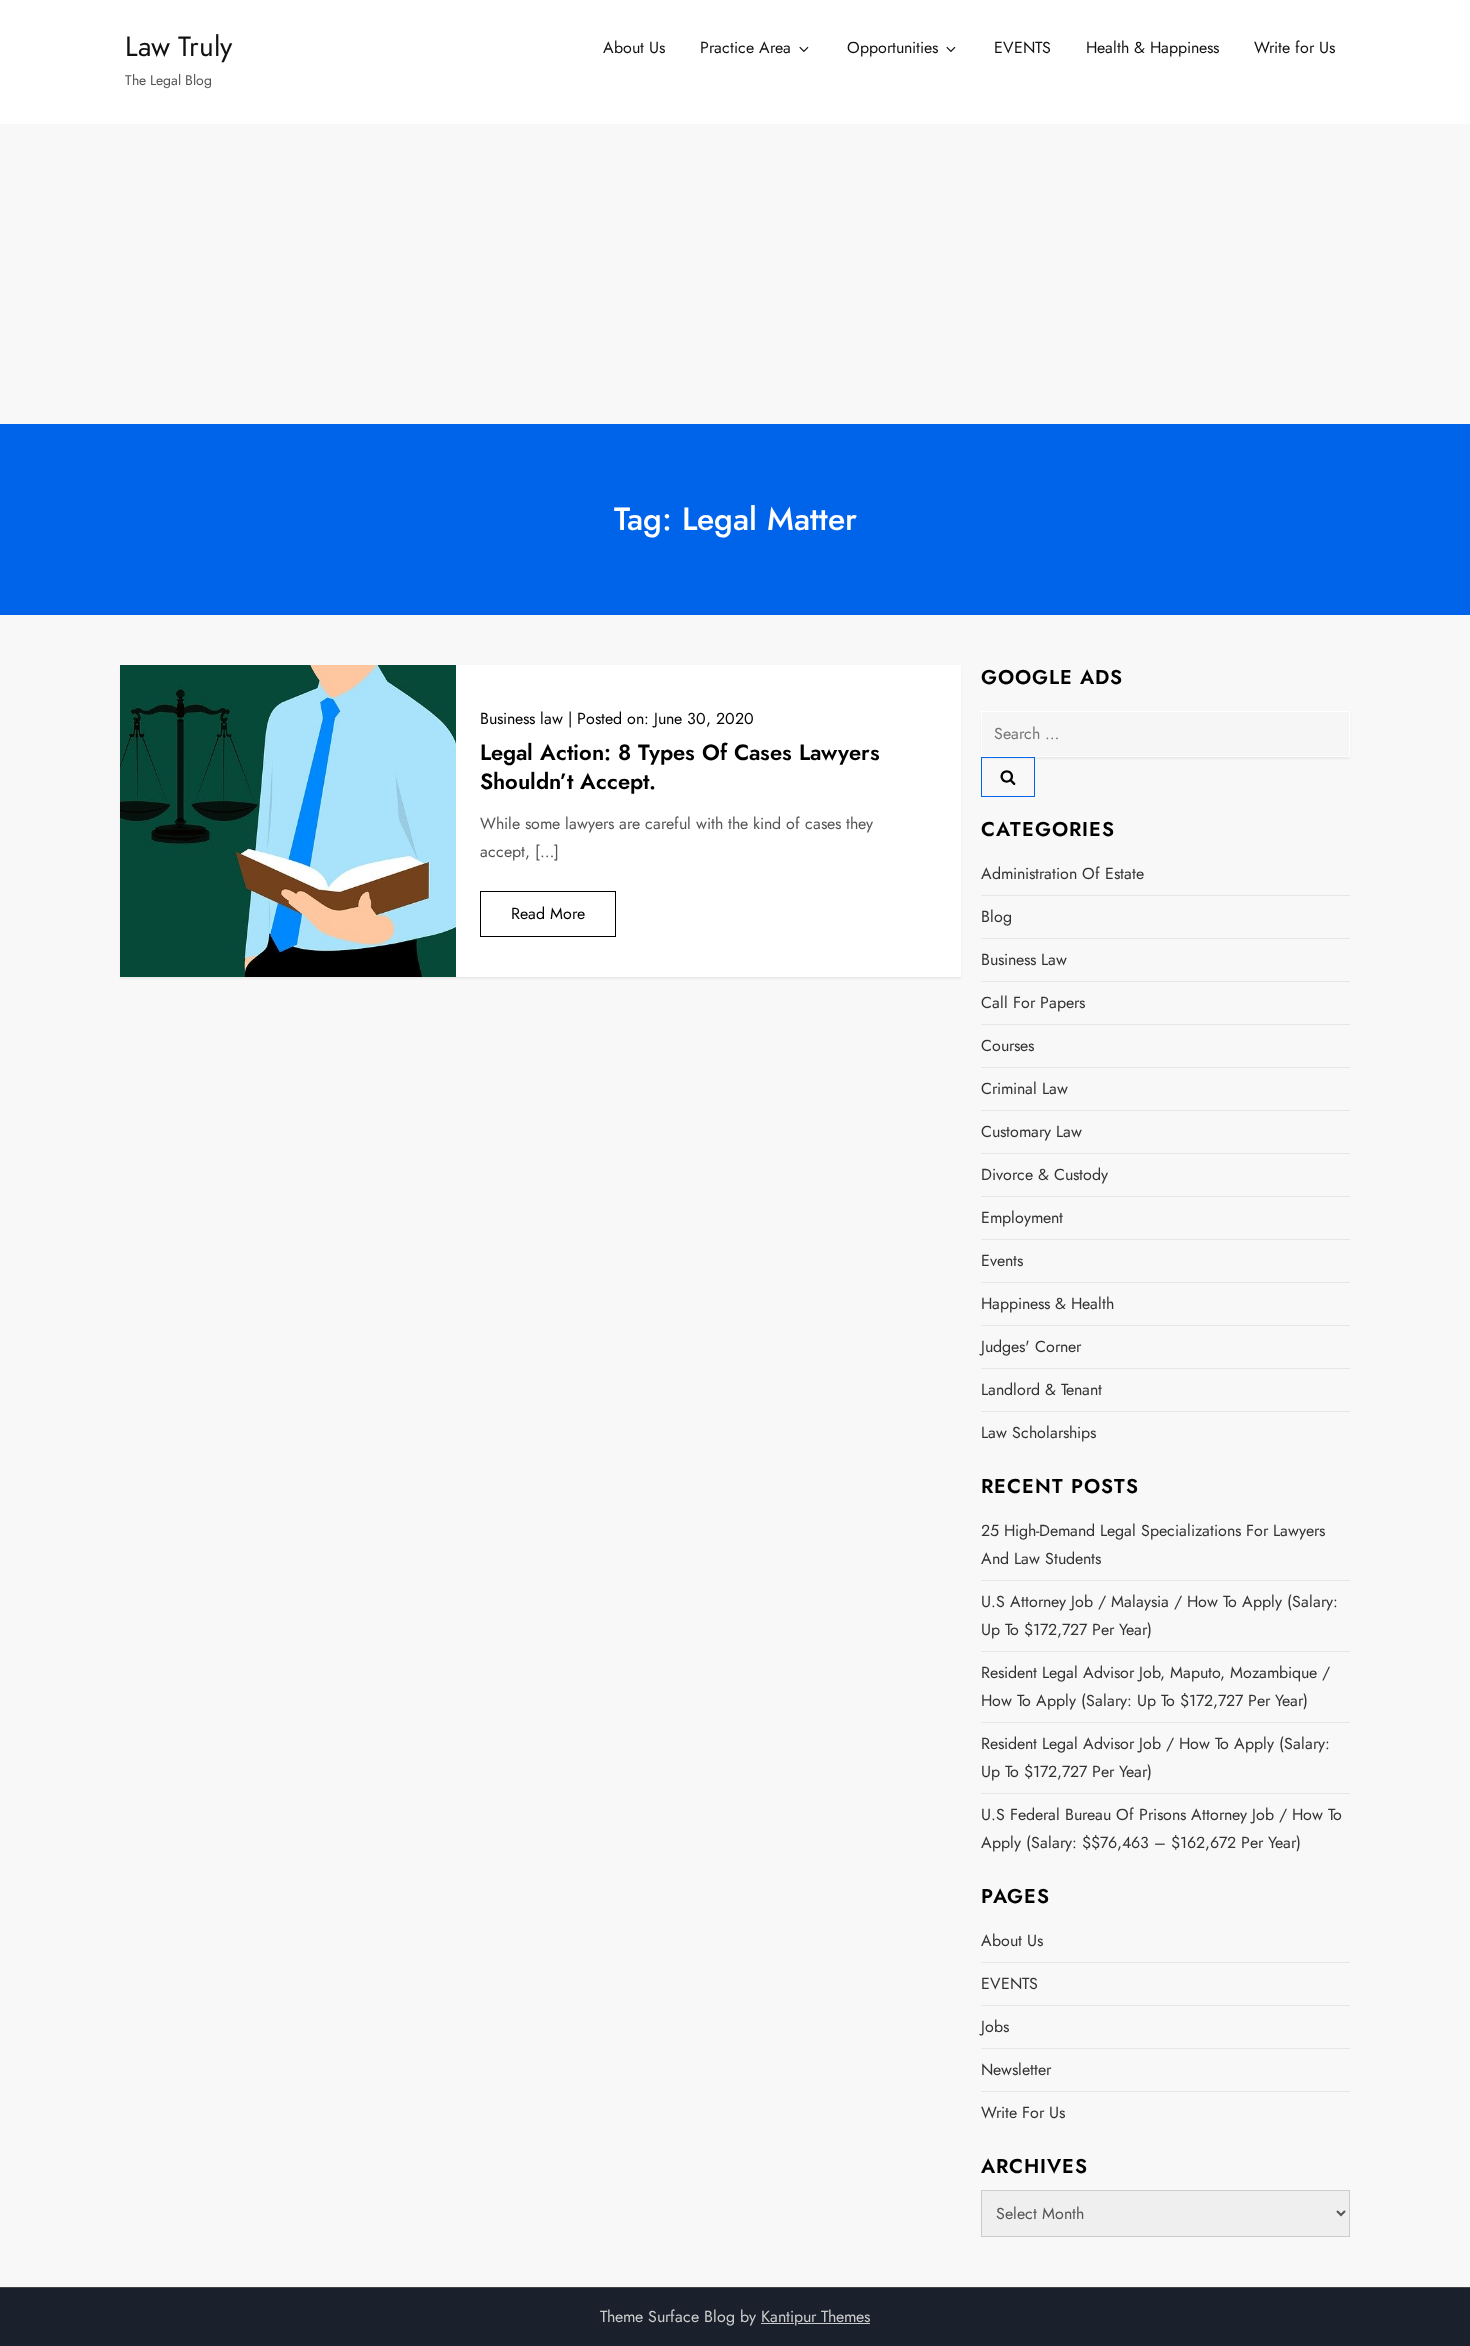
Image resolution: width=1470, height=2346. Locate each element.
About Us (634, 47)
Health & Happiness (1152, 47)
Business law (521, 718)
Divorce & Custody (1044, 1174)
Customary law (1031, 1131)
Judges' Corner (1031, 1346)
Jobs (995, 2026)
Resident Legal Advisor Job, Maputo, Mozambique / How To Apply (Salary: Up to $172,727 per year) (1155, 1686)
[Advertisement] (735, 274)
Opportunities (892, 47)
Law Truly (178, 46)
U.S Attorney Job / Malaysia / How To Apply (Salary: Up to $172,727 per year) (1159, 1615)
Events (1002, 1260)
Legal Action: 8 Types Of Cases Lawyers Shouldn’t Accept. (680, 766)
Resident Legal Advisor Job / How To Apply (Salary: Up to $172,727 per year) (1155, 1757)
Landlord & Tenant (1041, 1389)
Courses (1007, 1045)
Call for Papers (1033, 1002)
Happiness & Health (1047, 1303)
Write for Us (1294, 47)
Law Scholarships (1038, 1432)
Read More (548, 913)
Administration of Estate (1062, 873)
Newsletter (1016, 2069)
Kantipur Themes (815, 2316)
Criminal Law (1024, 1088)
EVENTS (1022, 47)
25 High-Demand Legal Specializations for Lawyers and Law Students (1153, 1544)
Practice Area (745, 47)
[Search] (1008, 777)
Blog (996, 916)
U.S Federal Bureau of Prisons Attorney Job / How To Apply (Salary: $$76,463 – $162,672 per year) (1161, 1828)
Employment (1022, 1217)
